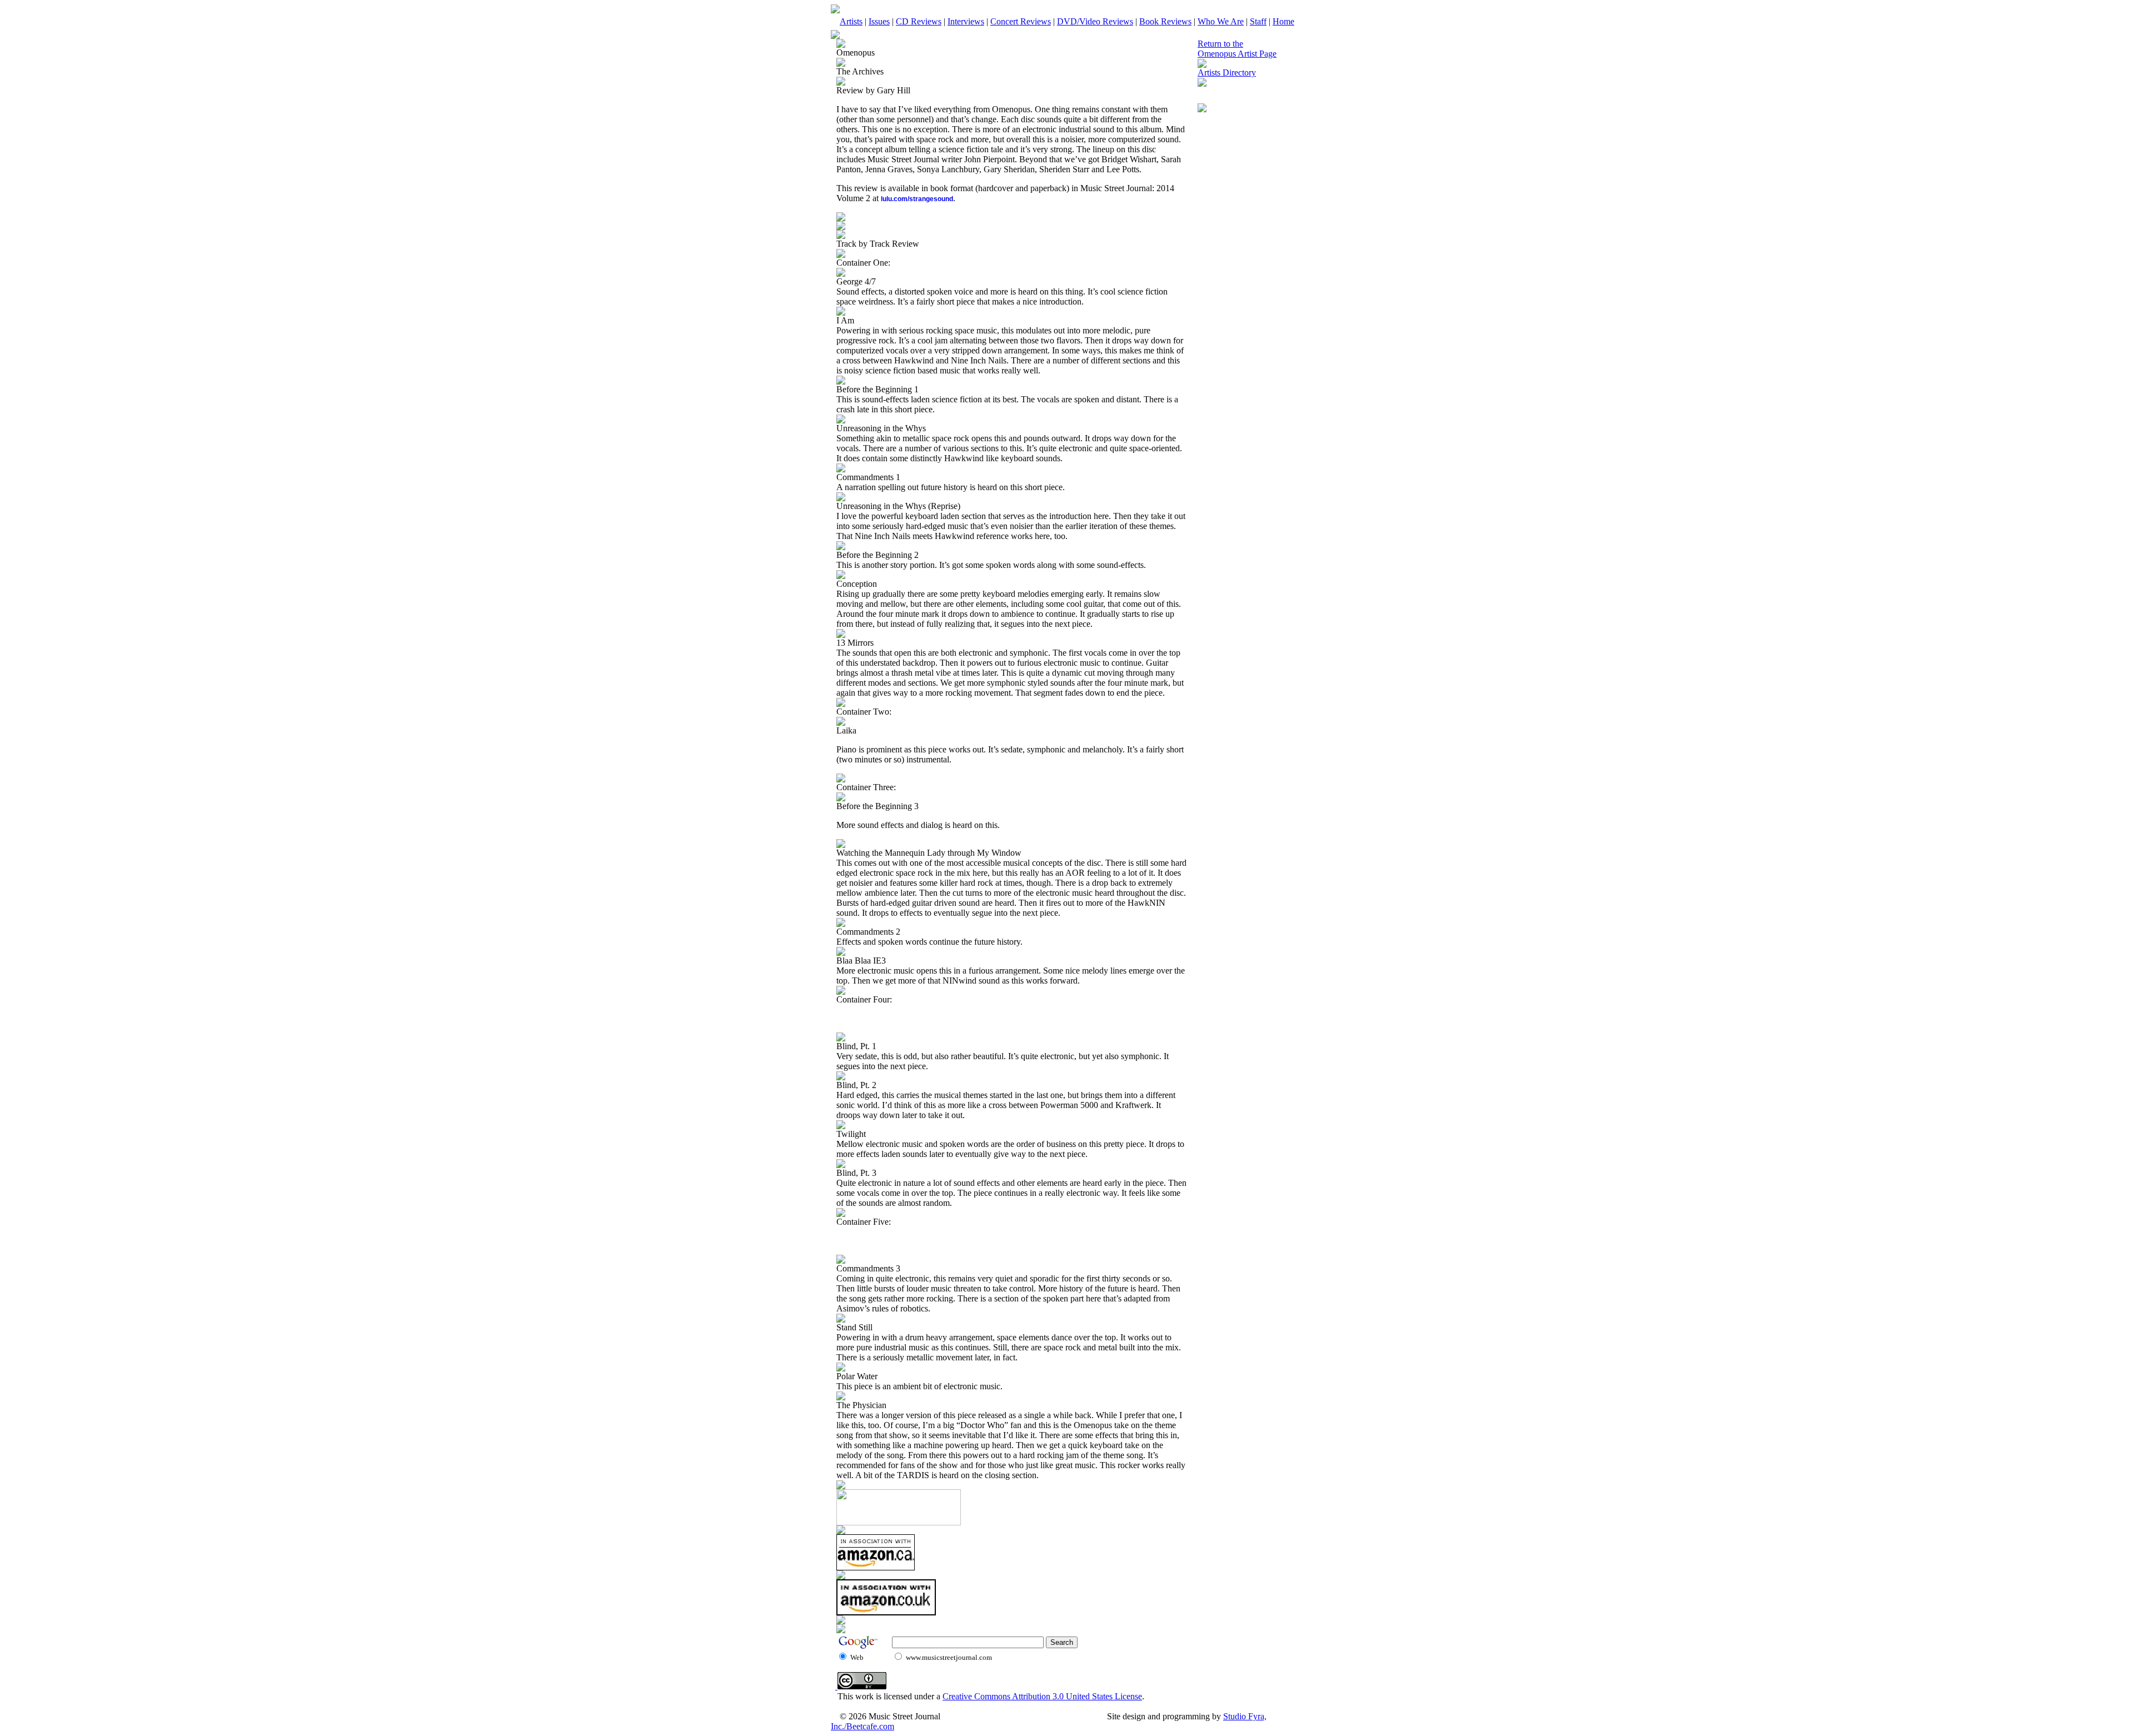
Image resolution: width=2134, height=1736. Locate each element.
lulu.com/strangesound (917, 199)
